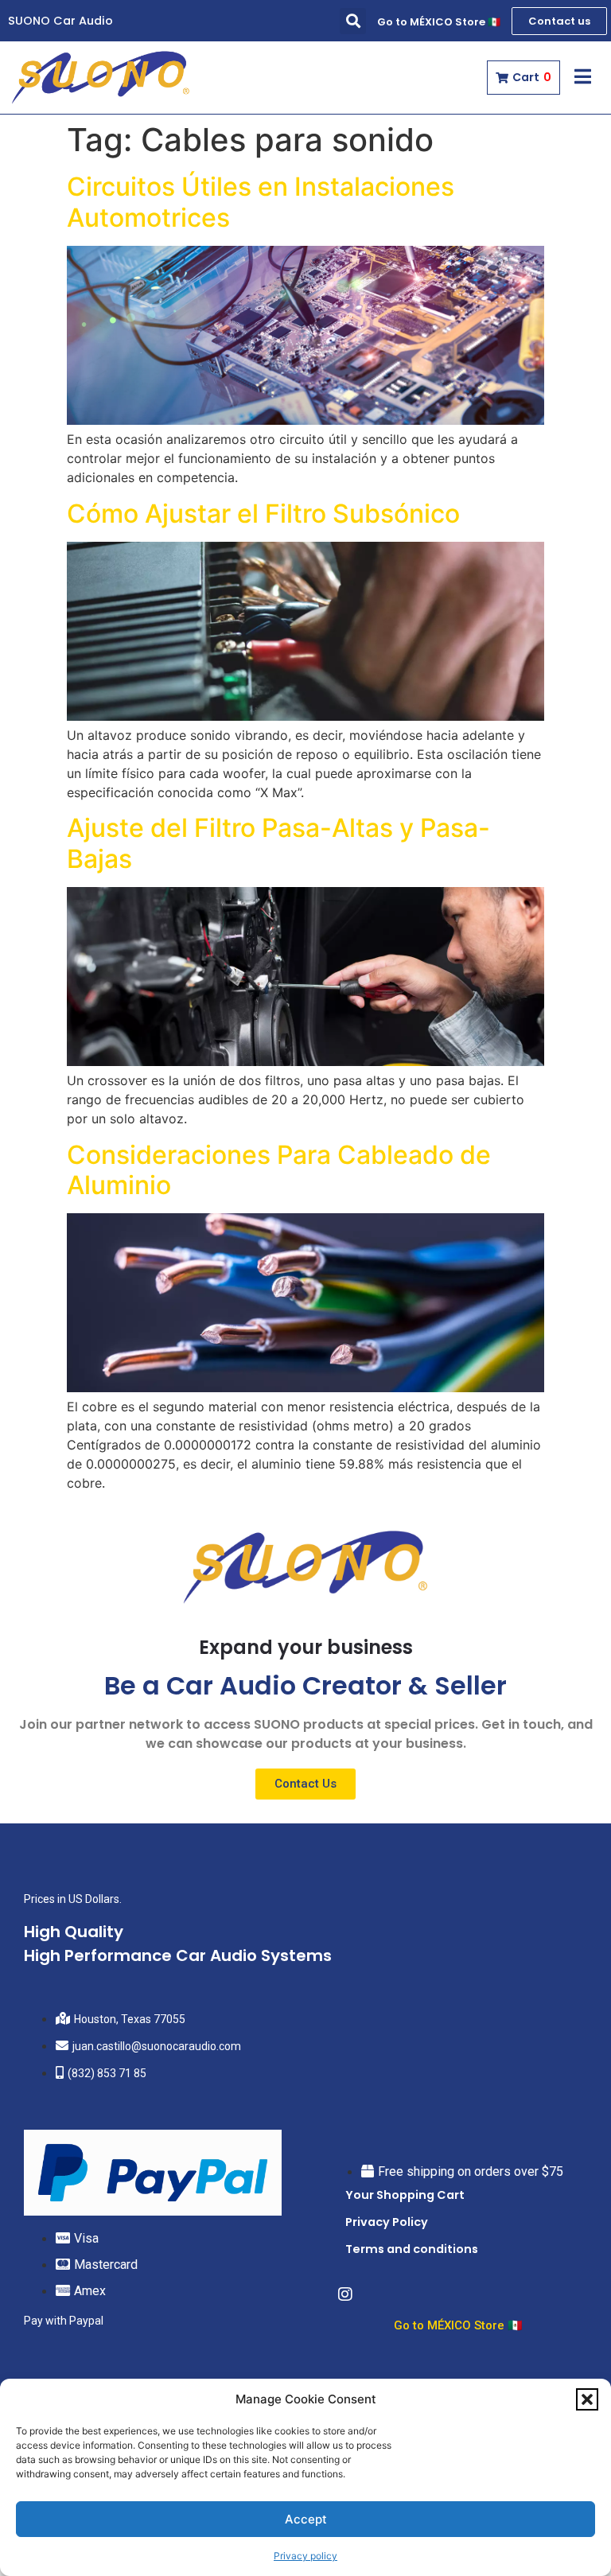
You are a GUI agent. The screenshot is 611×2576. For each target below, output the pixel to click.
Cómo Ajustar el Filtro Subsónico (263, 514)
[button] (587, 2399)
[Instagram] (345, 2294)
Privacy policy (305, 2556)
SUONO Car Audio (60, 21)
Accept (306, 2519)
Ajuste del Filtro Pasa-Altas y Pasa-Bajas (278, 843)
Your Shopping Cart (405, 2195)
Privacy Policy (387, 2222)
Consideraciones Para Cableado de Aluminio (279, 1170)
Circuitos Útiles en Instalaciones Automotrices (261, 202)
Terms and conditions (412, 2249)
